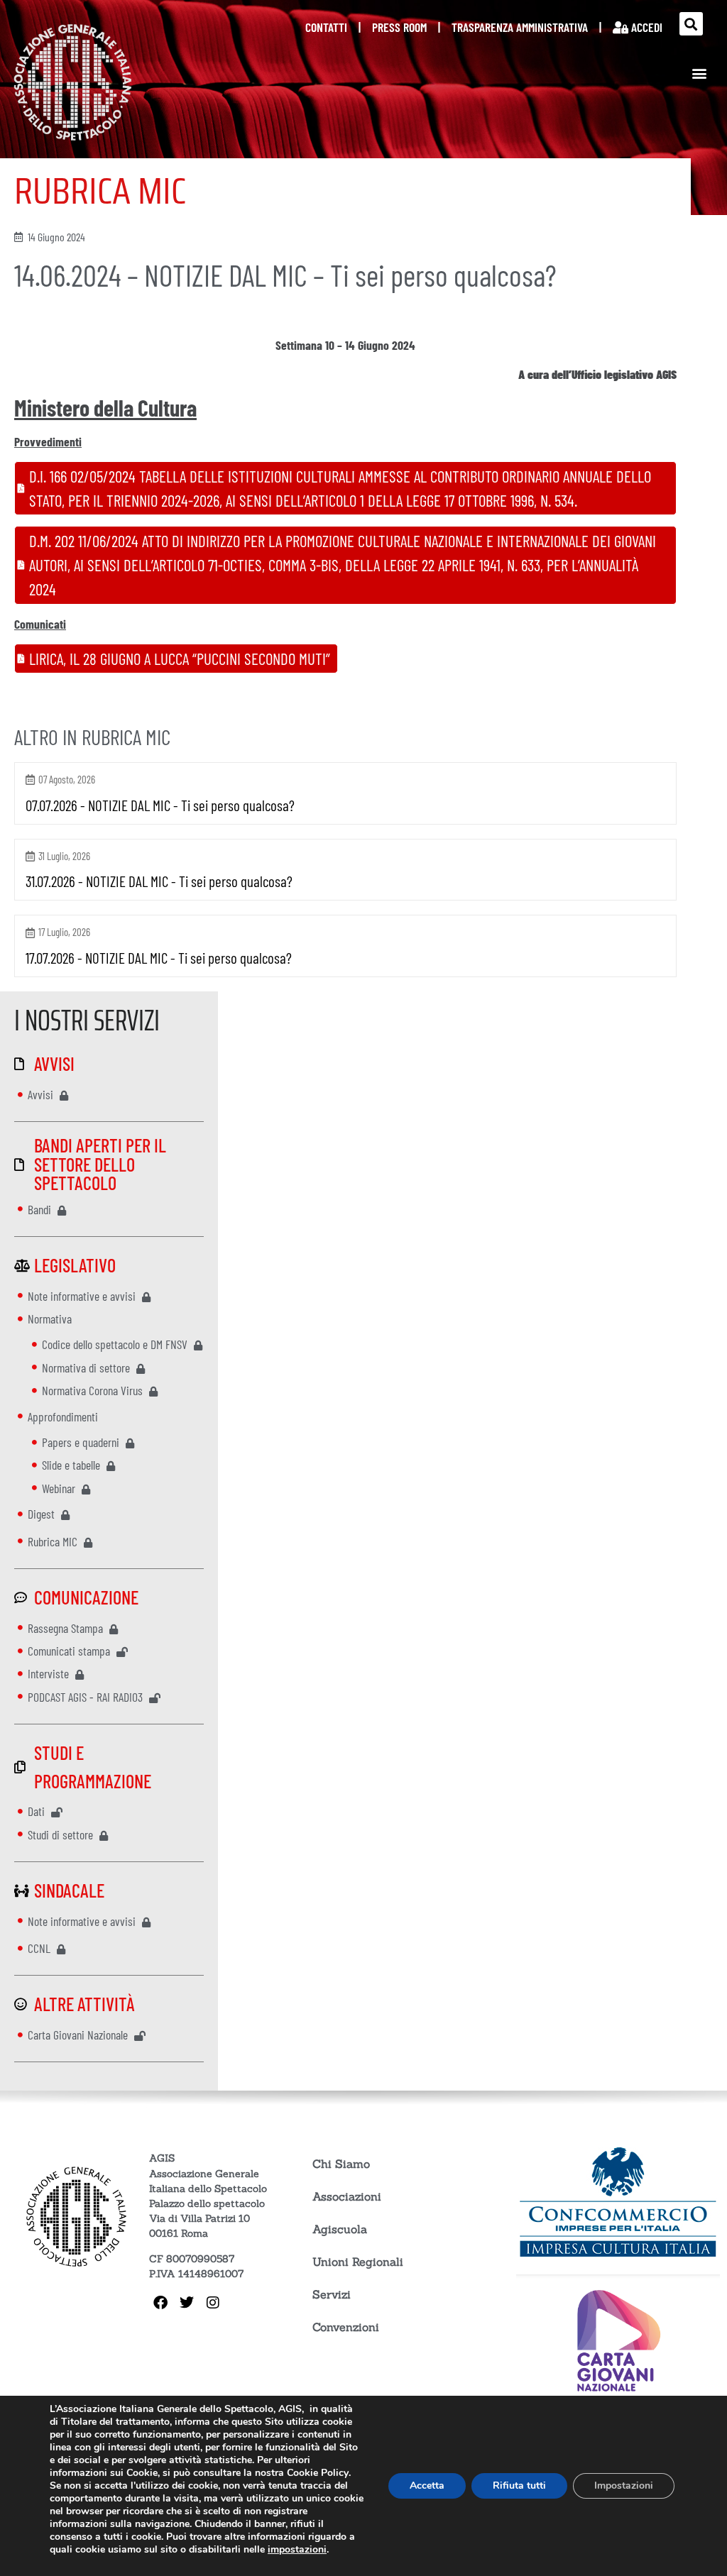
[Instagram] (213, 2303)
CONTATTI (326, 27)
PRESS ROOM (399, 27)
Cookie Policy (318, 2473)
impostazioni (297, 2550)
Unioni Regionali (358, 2262)
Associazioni (347, 2196)
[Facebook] (160, 2303)
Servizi (332, 2294)
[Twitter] (187, 2303)
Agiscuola (340, 2229)
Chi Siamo (341, 2164)
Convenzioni (346, 2327)
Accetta (427, 2486)
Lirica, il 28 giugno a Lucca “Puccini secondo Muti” (180, 659)
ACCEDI (645, 27)
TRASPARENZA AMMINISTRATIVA (520, 27)
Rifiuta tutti (519, 2486)
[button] (691, 24)
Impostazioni (624, 2486)
